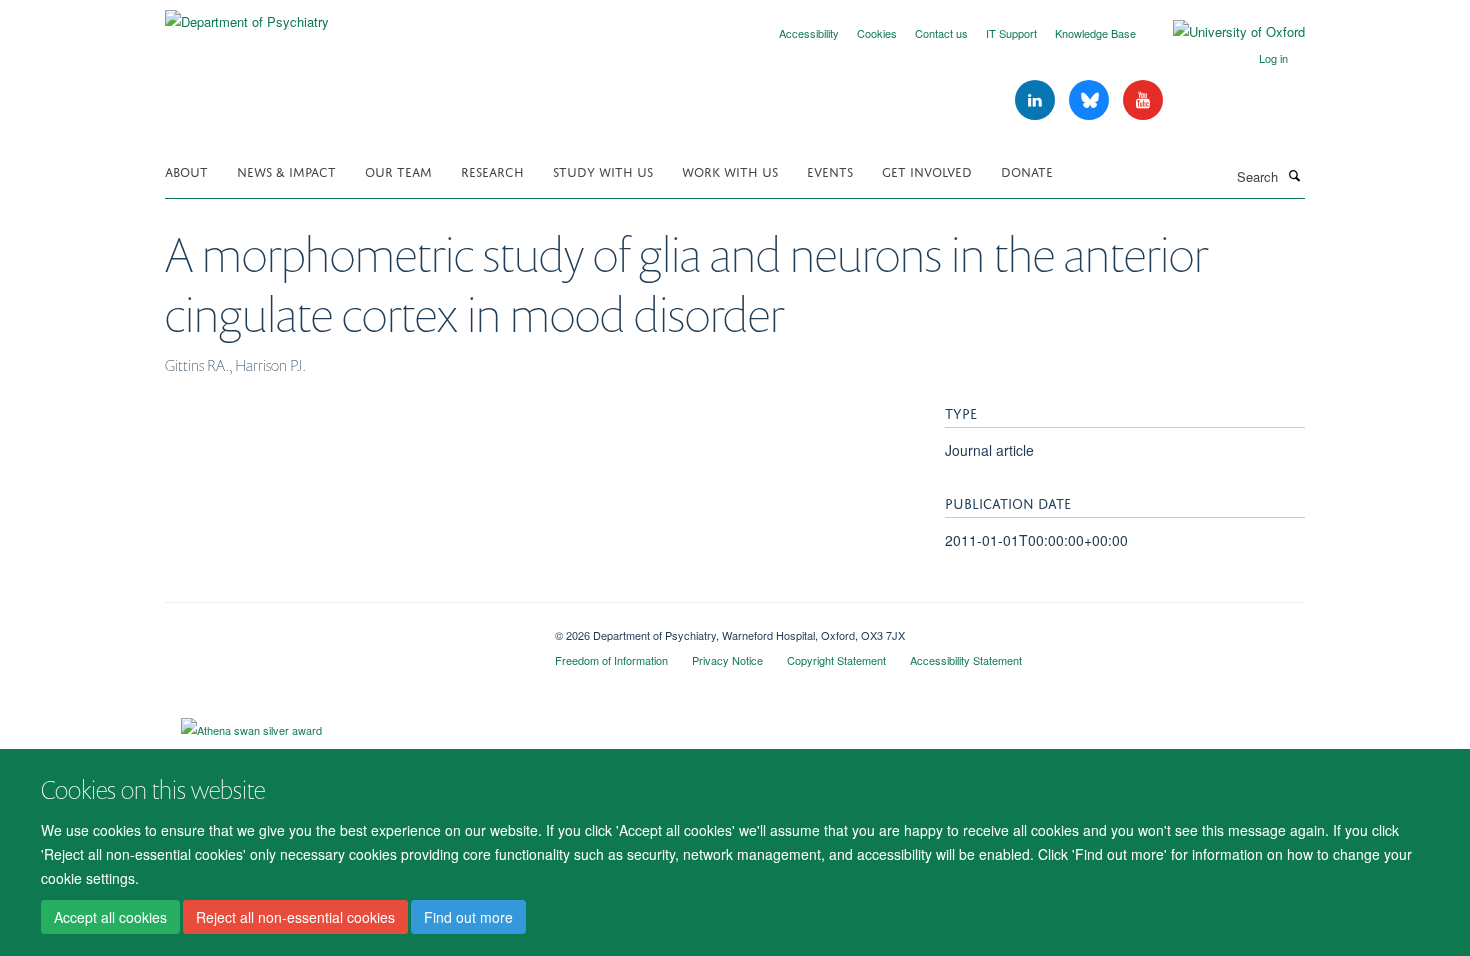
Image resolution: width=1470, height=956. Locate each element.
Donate (1027, 170)
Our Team (398, 170)
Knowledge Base (1095, 33)
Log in (1273, 58)
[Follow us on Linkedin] (1037, 100)
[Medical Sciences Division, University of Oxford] (345, 628)
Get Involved (927, 170)
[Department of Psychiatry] (247, 14)
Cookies (877, 33)
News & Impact (286, 170)
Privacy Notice (727, 660)
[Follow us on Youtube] (1143, 100)
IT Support (1011, 33)
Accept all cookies (110, 917)
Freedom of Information (611, 660)
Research (492, 170)
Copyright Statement (836, 660)
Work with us (730, 170)
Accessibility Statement (966, 660)
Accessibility (809, 33)
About (186, 170)
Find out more (468, 917)
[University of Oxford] (1224, 32)
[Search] (1294, 175)
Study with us (603, 170)
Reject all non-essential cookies (295, 917)
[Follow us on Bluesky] (1091, 100)
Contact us (941, 33)
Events (830, 170)
